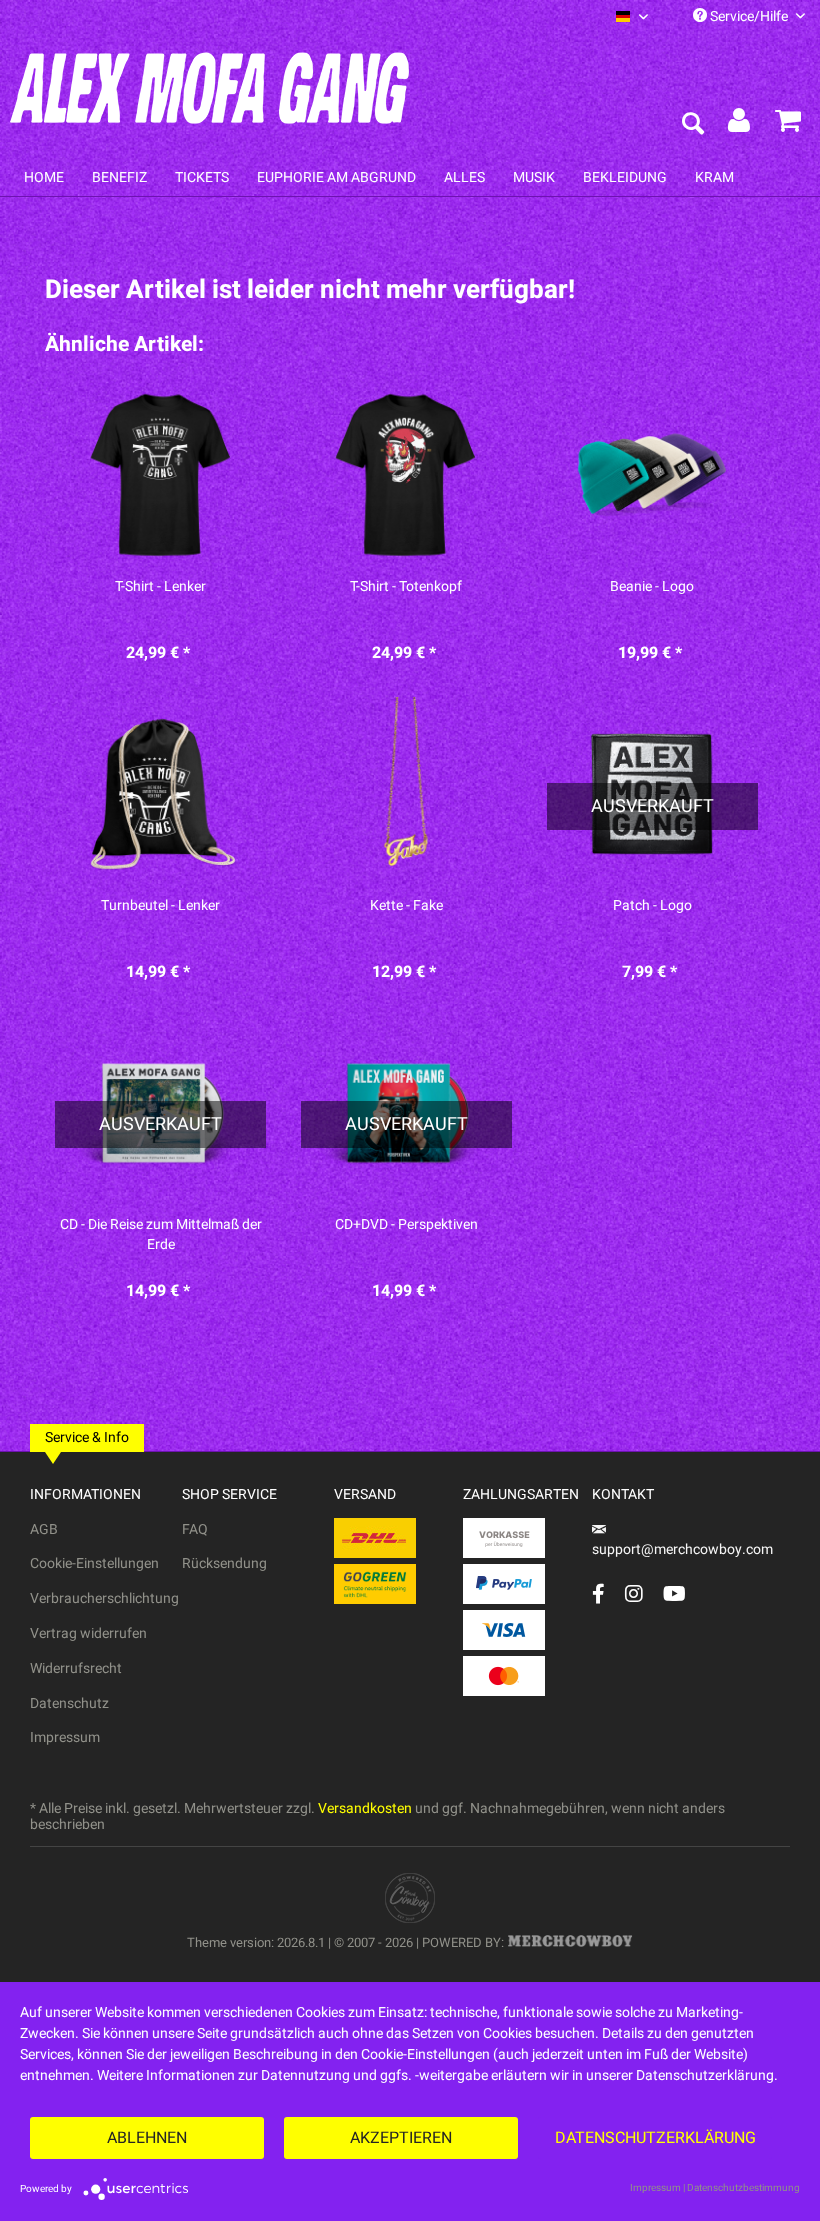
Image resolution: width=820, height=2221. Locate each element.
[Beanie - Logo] (652, 475)
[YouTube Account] (674, 1593)
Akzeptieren (401, 2138)
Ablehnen (147, 2138)
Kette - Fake (406, 906)
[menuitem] (632, 16)
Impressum (65, 1737)
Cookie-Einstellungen (94, 1563)
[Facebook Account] (598, 1593)
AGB (44, 1529)
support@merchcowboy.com (682, 1549)
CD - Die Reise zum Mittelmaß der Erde (161, 1235)
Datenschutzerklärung (655, 2138)
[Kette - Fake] (406, 794)
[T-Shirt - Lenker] (160, 475)
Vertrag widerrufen (88, 1633)
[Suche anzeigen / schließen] (692, 125)
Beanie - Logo (652, 587)
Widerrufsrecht (76, 1668)
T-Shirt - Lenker (160, 587)
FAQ (195, 1529)
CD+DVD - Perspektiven (406, 1225)
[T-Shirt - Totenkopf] (406, 475)
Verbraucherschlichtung (104, 1598)
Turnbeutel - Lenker (160, 906)
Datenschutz (69, 1703)
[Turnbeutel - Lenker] (160, 794)
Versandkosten (365, 1808)
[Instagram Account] (634, 1593)
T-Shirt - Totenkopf (406, 587)
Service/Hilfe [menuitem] (749, 16)
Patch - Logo (652, 906)
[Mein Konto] (740, 125)
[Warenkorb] (788, 125)
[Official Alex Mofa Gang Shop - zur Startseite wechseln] (210, 88)
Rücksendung (224, 1563)
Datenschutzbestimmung (743, 2188)
